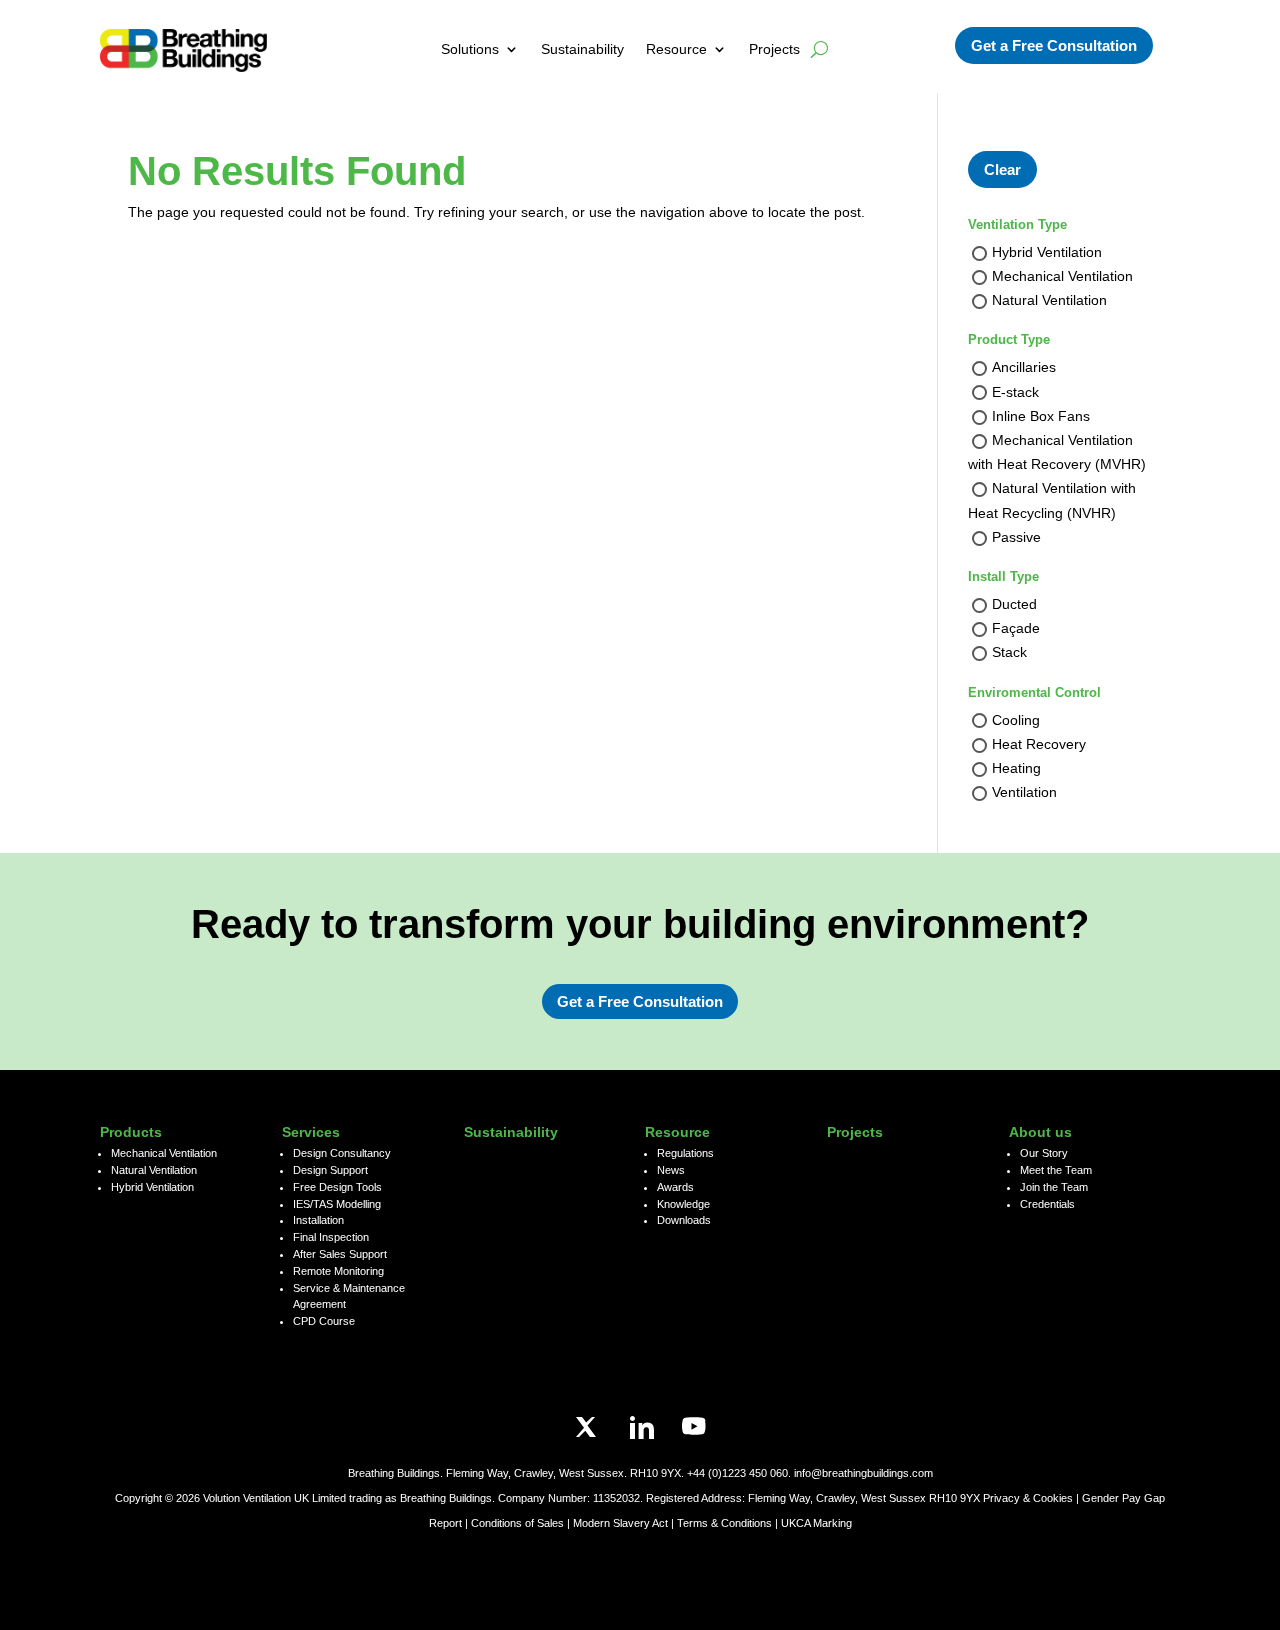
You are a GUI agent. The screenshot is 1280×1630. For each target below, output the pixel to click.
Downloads (684, 1220)
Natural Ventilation (1049, 301)
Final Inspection (331, 1237)
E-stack (1015, 392)
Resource (676, 49)
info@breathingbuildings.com (863, 1473)
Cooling (1016, 720)
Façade (1016, 629)
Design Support (330, 1170)
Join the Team (1054, 1187)
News (671, 1170)
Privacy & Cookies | (1032, 1498)
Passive (1016, 537)
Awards (675, 1187)
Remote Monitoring (338, 1271)
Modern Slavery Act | (625, 1523)
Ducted (1014, 604)
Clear (1002, 169)
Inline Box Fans (1041, 416)
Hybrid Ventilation (1047, 252)
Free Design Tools (337, 1187)
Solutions (470, 49)
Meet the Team (1056, 1170)
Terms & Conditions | (727, 1523)
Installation (318, 1220)
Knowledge (683, 1204)
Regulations (685, 1153)
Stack (1009, 653)
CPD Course (324, 1321)
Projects (774, 49)
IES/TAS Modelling (337, 1204)
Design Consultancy (342, 1153)
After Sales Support (340, 1254)
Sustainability (582, 49)
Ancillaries (1024, 368)
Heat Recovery (1039, 744)
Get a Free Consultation (1054, 45)
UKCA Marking (816, 1523)
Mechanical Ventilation (1062, 277)
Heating (1016, 768)
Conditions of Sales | (522, 1523)
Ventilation (1024, 793)
